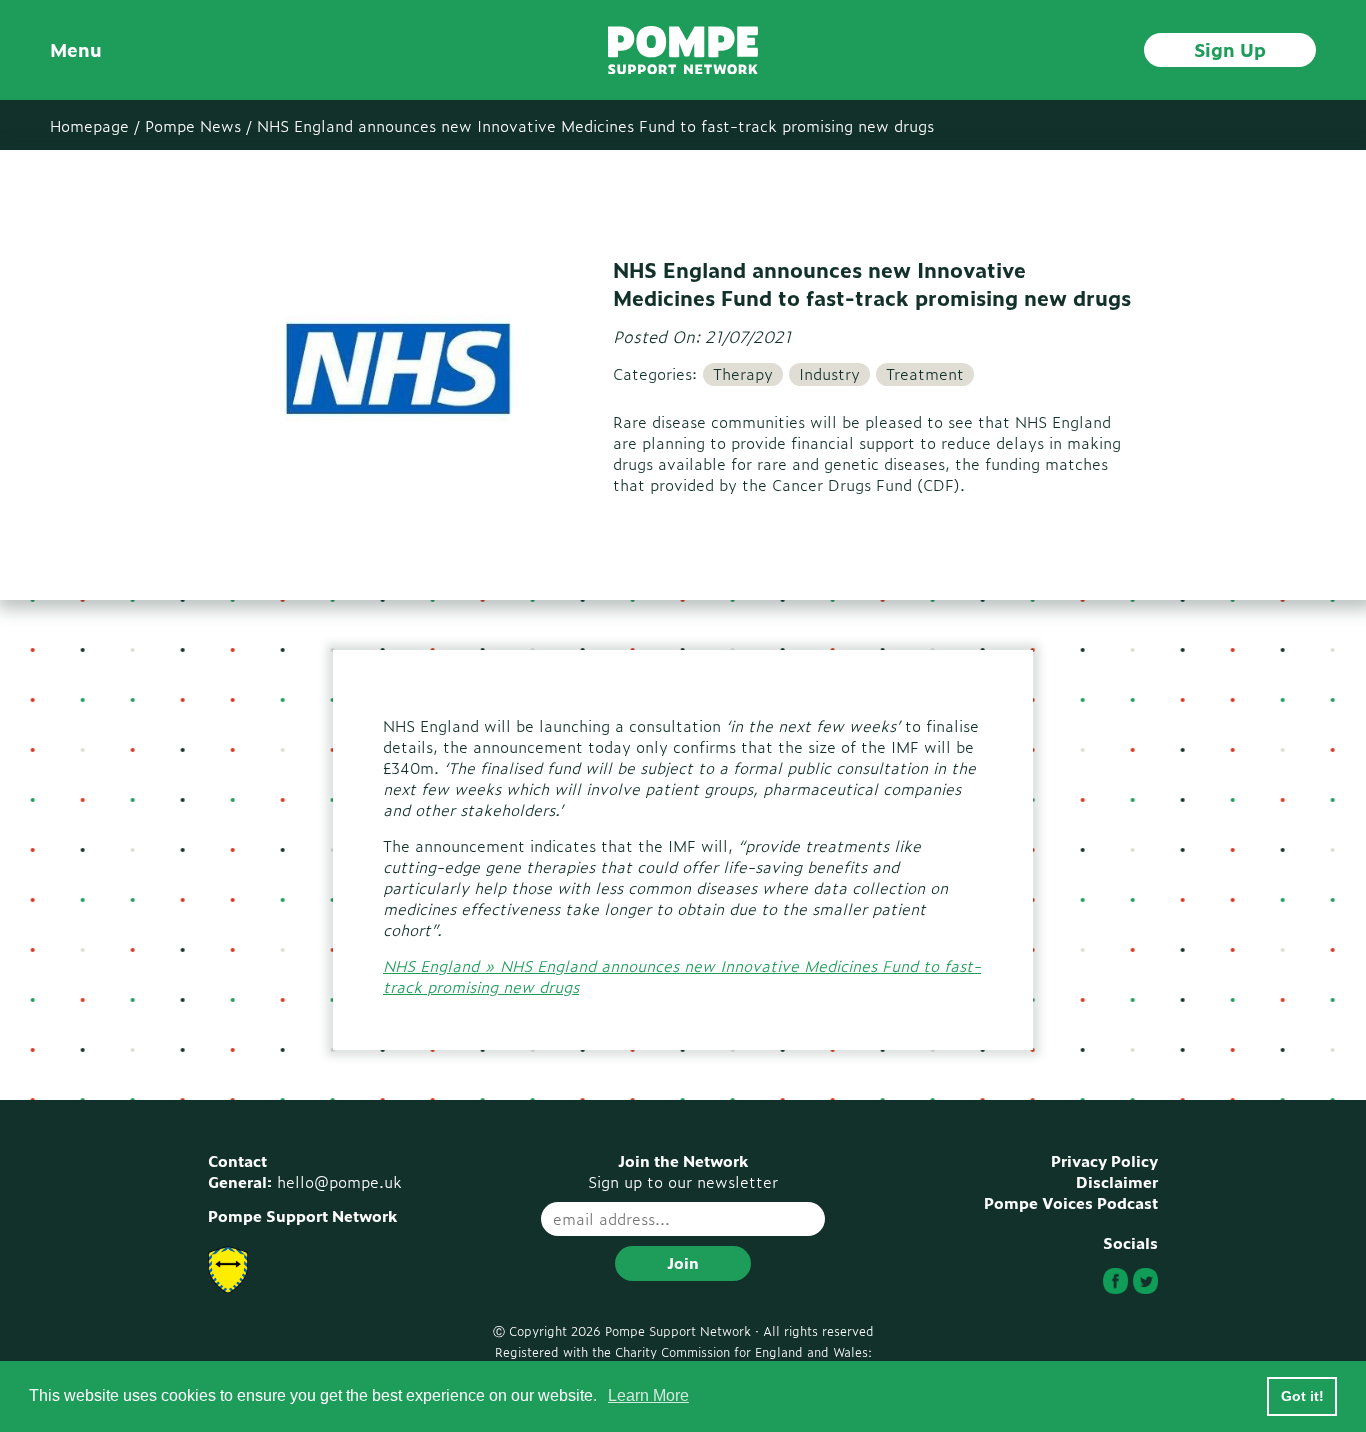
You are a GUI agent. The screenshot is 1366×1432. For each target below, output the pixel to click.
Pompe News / (198, 125)
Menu (76, 49)
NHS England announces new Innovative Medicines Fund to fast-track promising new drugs (595, 125)
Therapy (743, 374)
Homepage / (95, 125)
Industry (829, 374)
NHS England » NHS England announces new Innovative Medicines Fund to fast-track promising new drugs (682, 976)
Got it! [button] (1302, 1396)
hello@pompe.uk (339, 1181)
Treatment (925, 374)
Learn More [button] (648, 1395)
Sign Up (1230, 49)
